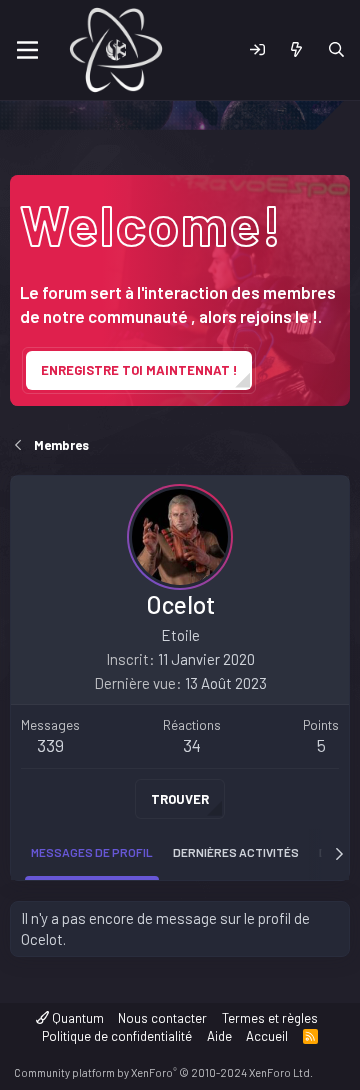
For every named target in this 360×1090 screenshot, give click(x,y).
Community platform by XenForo (163, 1072)
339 (50, 745)
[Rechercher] (336, 50)
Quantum (76, 1018)
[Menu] (27, 50)
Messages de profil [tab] (92, 852)
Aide (219, 1036)
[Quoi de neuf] (296, 50)
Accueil (267, 1036)
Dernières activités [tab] (236, 852)
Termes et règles (270, 1018)
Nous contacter (162, 1018)
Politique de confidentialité (117, 1036)
